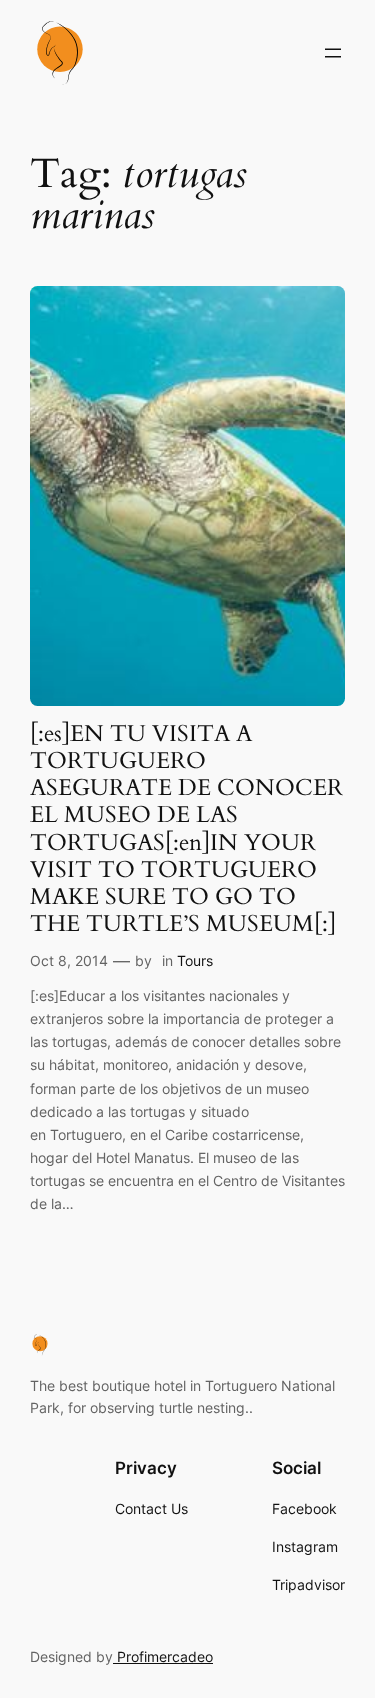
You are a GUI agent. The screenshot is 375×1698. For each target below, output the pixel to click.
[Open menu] (333, 53)
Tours (195, 960)
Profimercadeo (163, 1656)
